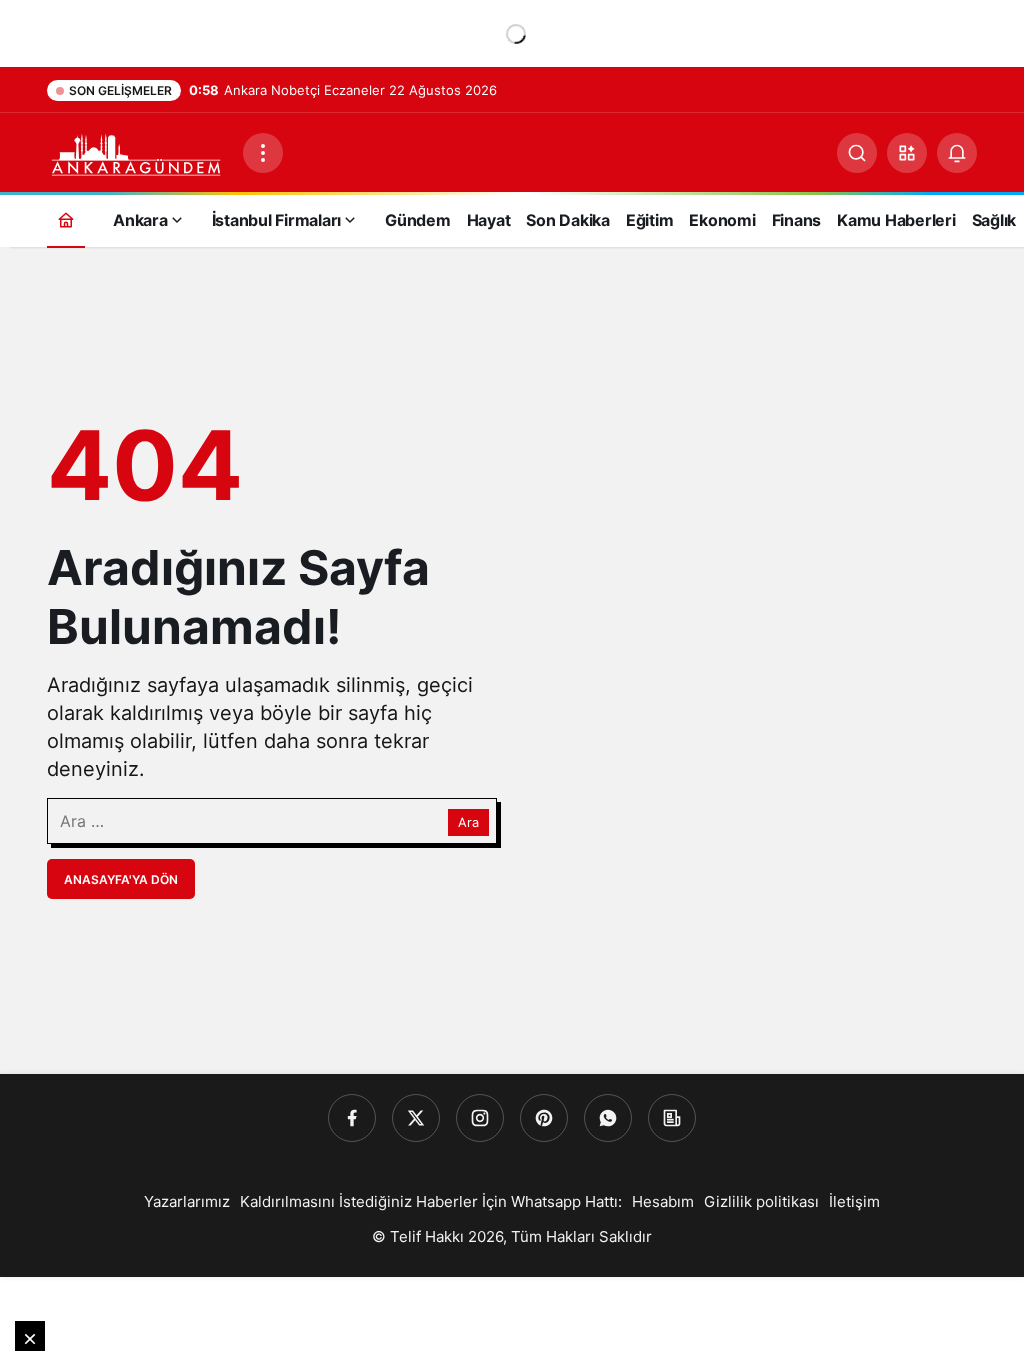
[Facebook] (352, 1118)
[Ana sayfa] (66, 219)
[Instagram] (480, 1118)
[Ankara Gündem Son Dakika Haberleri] (137, 151)
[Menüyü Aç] (263, 153)
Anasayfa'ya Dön (121, 879)
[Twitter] (416, 1118)
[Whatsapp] (608, 1118)
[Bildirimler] (957, 153)
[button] (907, 153)
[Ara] (857, 153)
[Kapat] (30, 1336)
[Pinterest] (544, 1118)
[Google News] (672, 1118)
